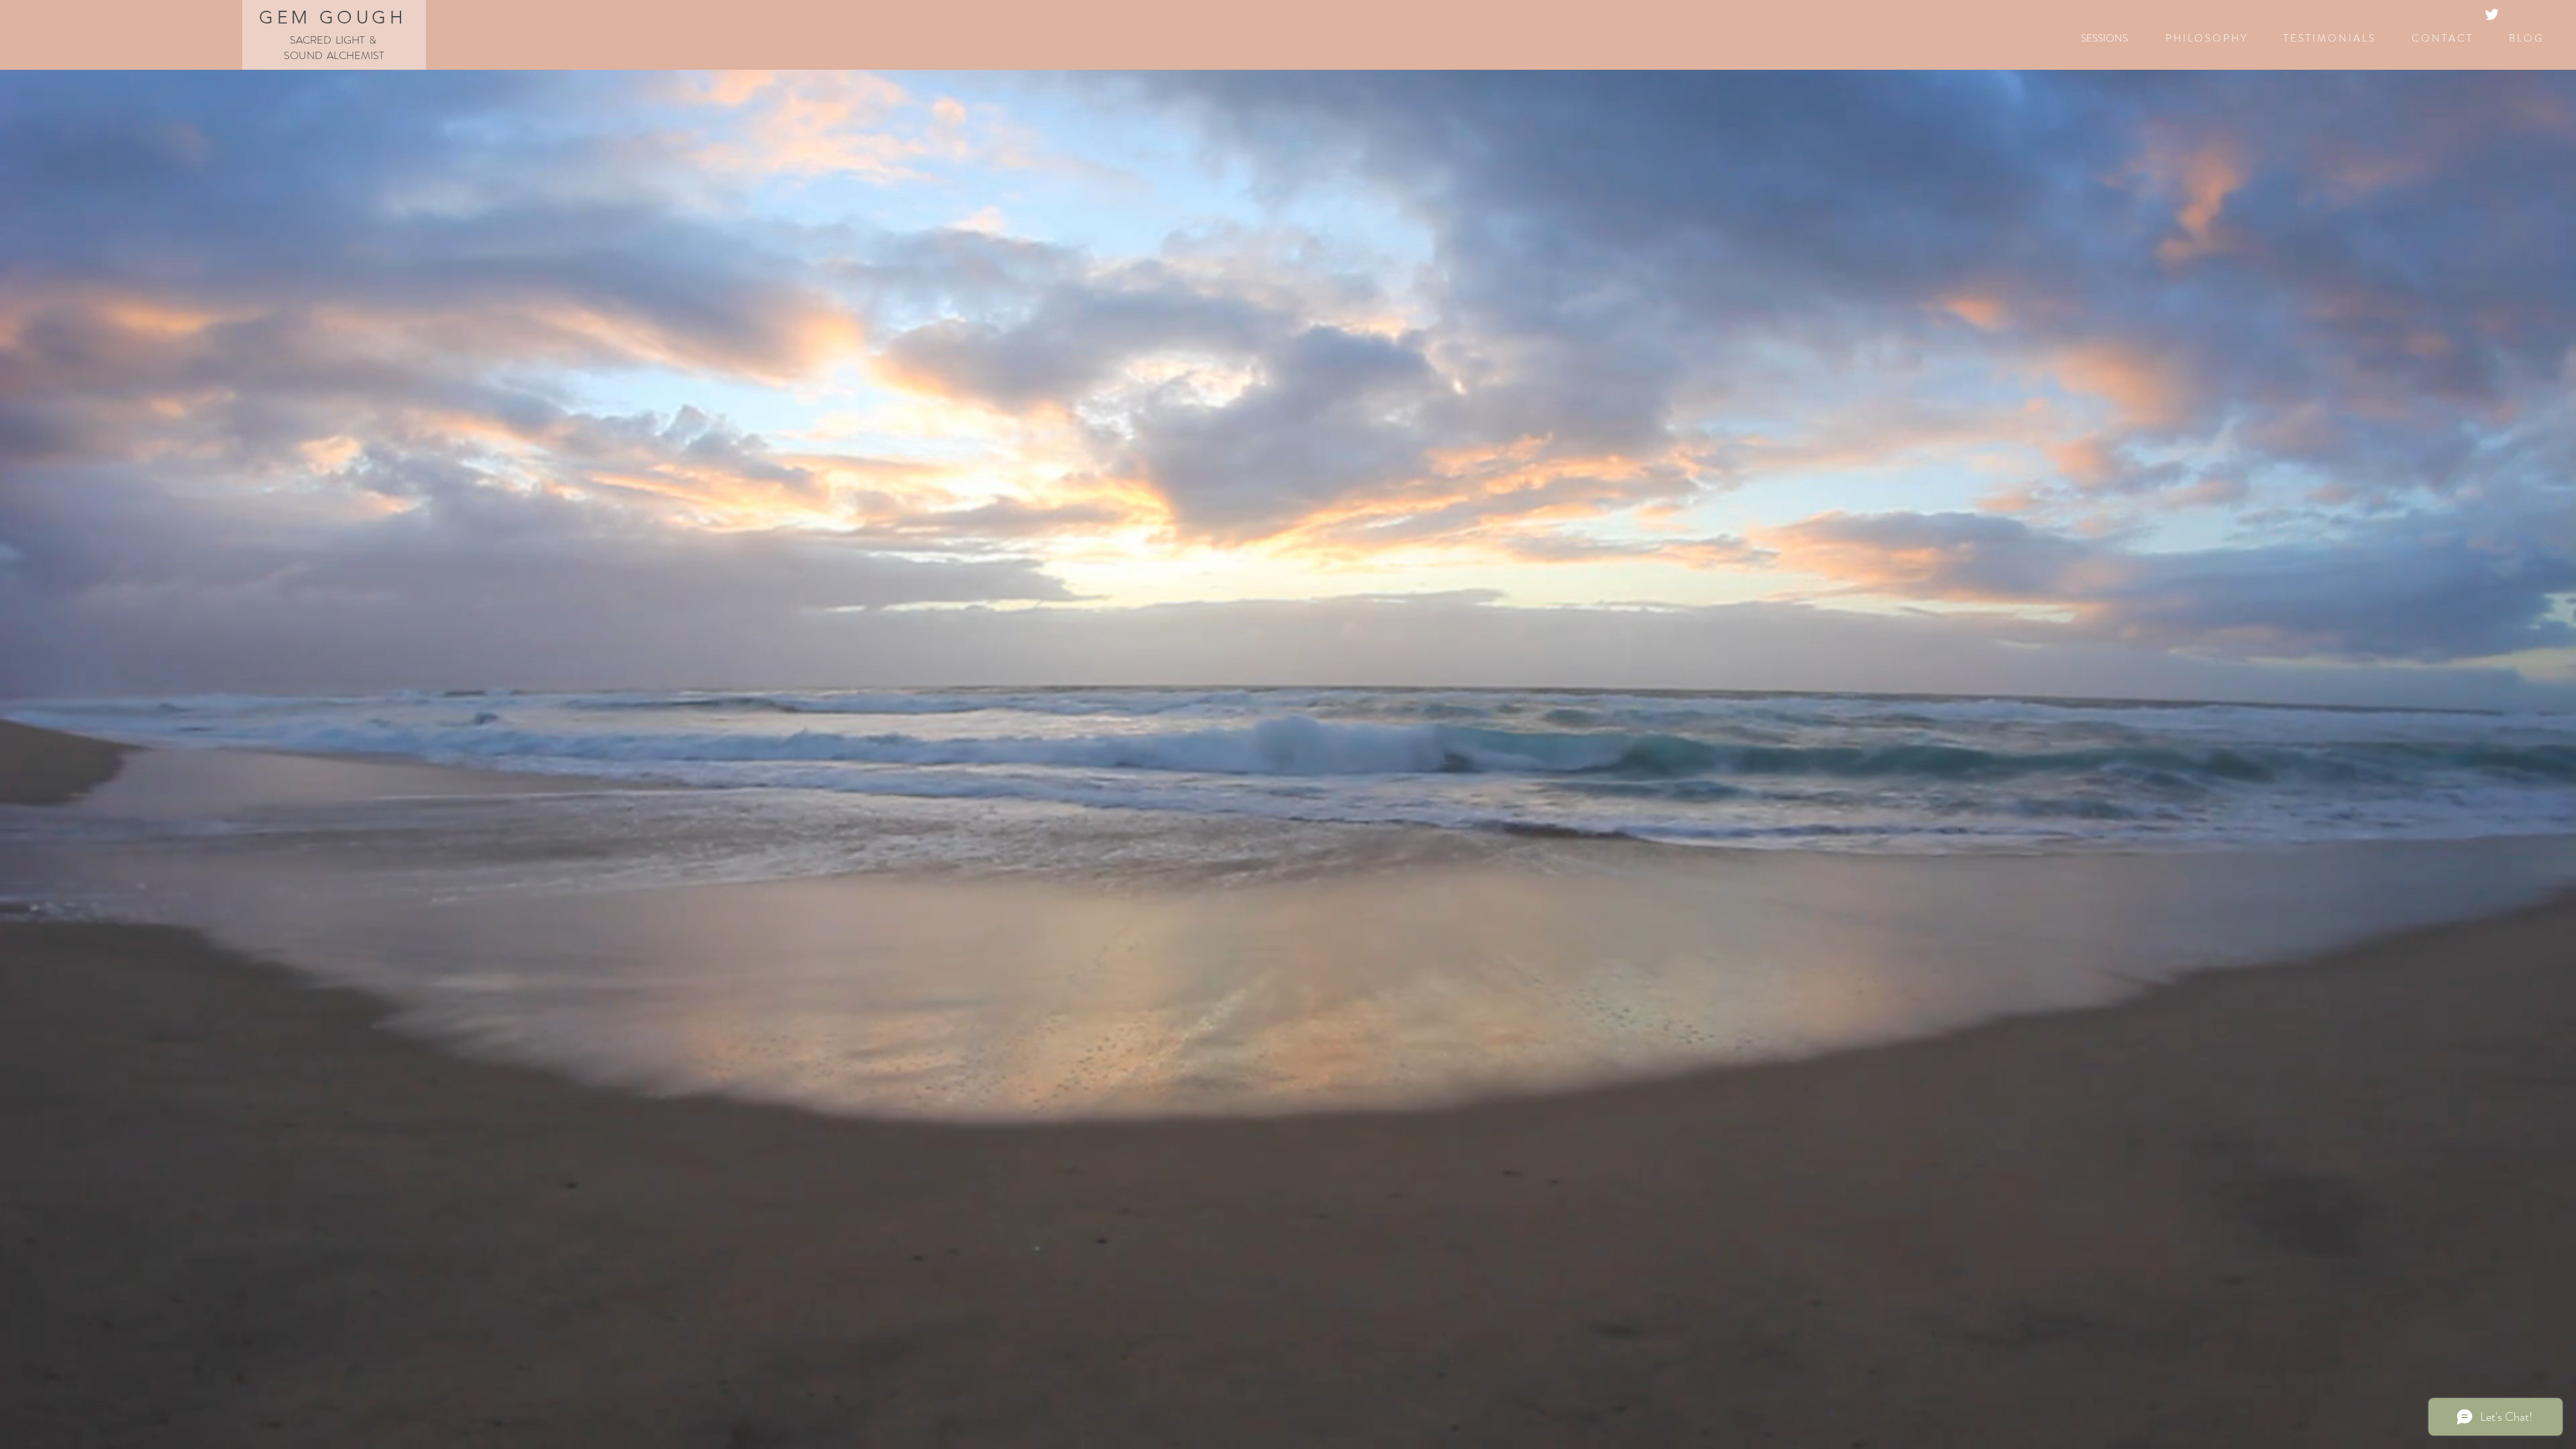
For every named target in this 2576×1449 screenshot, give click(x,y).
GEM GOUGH (333, 17)
